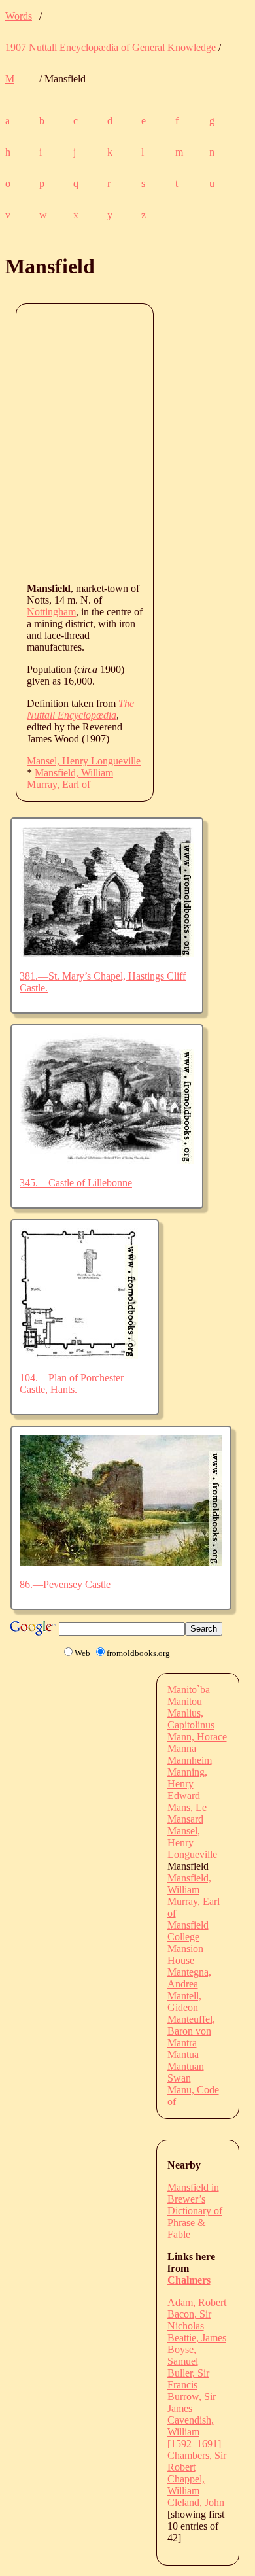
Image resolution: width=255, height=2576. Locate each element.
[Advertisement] (127, 442)
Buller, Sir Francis (188, 2379)
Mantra (182, 2043)
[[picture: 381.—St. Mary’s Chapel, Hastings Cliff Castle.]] (107, 954)
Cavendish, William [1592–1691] (194, 2432)
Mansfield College (188, 1931)
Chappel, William (186, 2485)
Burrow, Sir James (192, 2402)
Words (19, 16)
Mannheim (190, 1760)
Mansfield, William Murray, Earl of (70, 779)
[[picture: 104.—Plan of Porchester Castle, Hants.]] (79, 1355)
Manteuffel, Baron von (191, 2025)
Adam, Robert (197, 2302)
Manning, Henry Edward (187, 1784)
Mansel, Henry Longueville (84, 761)
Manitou (185, 1701)
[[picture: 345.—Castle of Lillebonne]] (107, 1160)
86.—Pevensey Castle (65, 1584)
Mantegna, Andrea (189, 1978)
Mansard (185, 1819)
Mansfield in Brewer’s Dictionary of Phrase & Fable (195, 2211)
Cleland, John (196, 2502)
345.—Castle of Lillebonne (76, 1183)
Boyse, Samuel (183, 2355)
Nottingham (51, 612)
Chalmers (189, 2280)
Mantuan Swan (186, 2072)
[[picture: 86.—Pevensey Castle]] (121, 1562)
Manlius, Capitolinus (191, 1719)
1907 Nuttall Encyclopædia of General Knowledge (110, 47)
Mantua (183, 2054)
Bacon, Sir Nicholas (189, 2320)
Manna (182, 1748)
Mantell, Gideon (184, 2001)
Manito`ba (189, 1690)
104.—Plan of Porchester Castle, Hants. (72, 1383)
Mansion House (185, 1954)
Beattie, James (197, 2338)
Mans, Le (187, 1807)
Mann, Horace (197, 1737)
